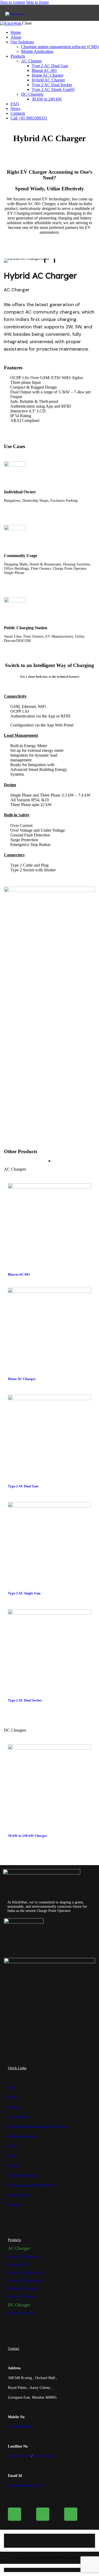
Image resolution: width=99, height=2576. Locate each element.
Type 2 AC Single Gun (24, 1593)
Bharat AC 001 (19, 1274)
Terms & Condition (22, 2176)
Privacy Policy (19, 2195)
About (13, 2097)
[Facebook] (15, 2514)
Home (12, 2088)
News (12, 2156)
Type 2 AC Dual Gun (23, 1486)
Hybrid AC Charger (23, 2288)
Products (14, 2107)
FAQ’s (13, 2146)
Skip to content (13, 2)
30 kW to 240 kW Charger (28, 1836)
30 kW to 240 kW (21, 2313)
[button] (10, 261)
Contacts (14, 2166)
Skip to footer (37, 2)
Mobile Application (22, 2136)
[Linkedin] (43, 2514)
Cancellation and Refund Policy (32, 2185)
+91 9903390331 (21, 2427)
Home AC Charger (22, 1379)
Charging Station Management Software (38, 2127)
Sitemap (14, 2205)
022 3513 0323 (19, 2456)
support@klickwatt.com (26, 2485)
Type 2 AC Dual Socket (25, 1700)
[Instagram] (71, 2514)
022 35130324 (44, 2456)
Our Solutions (18, 2117)
